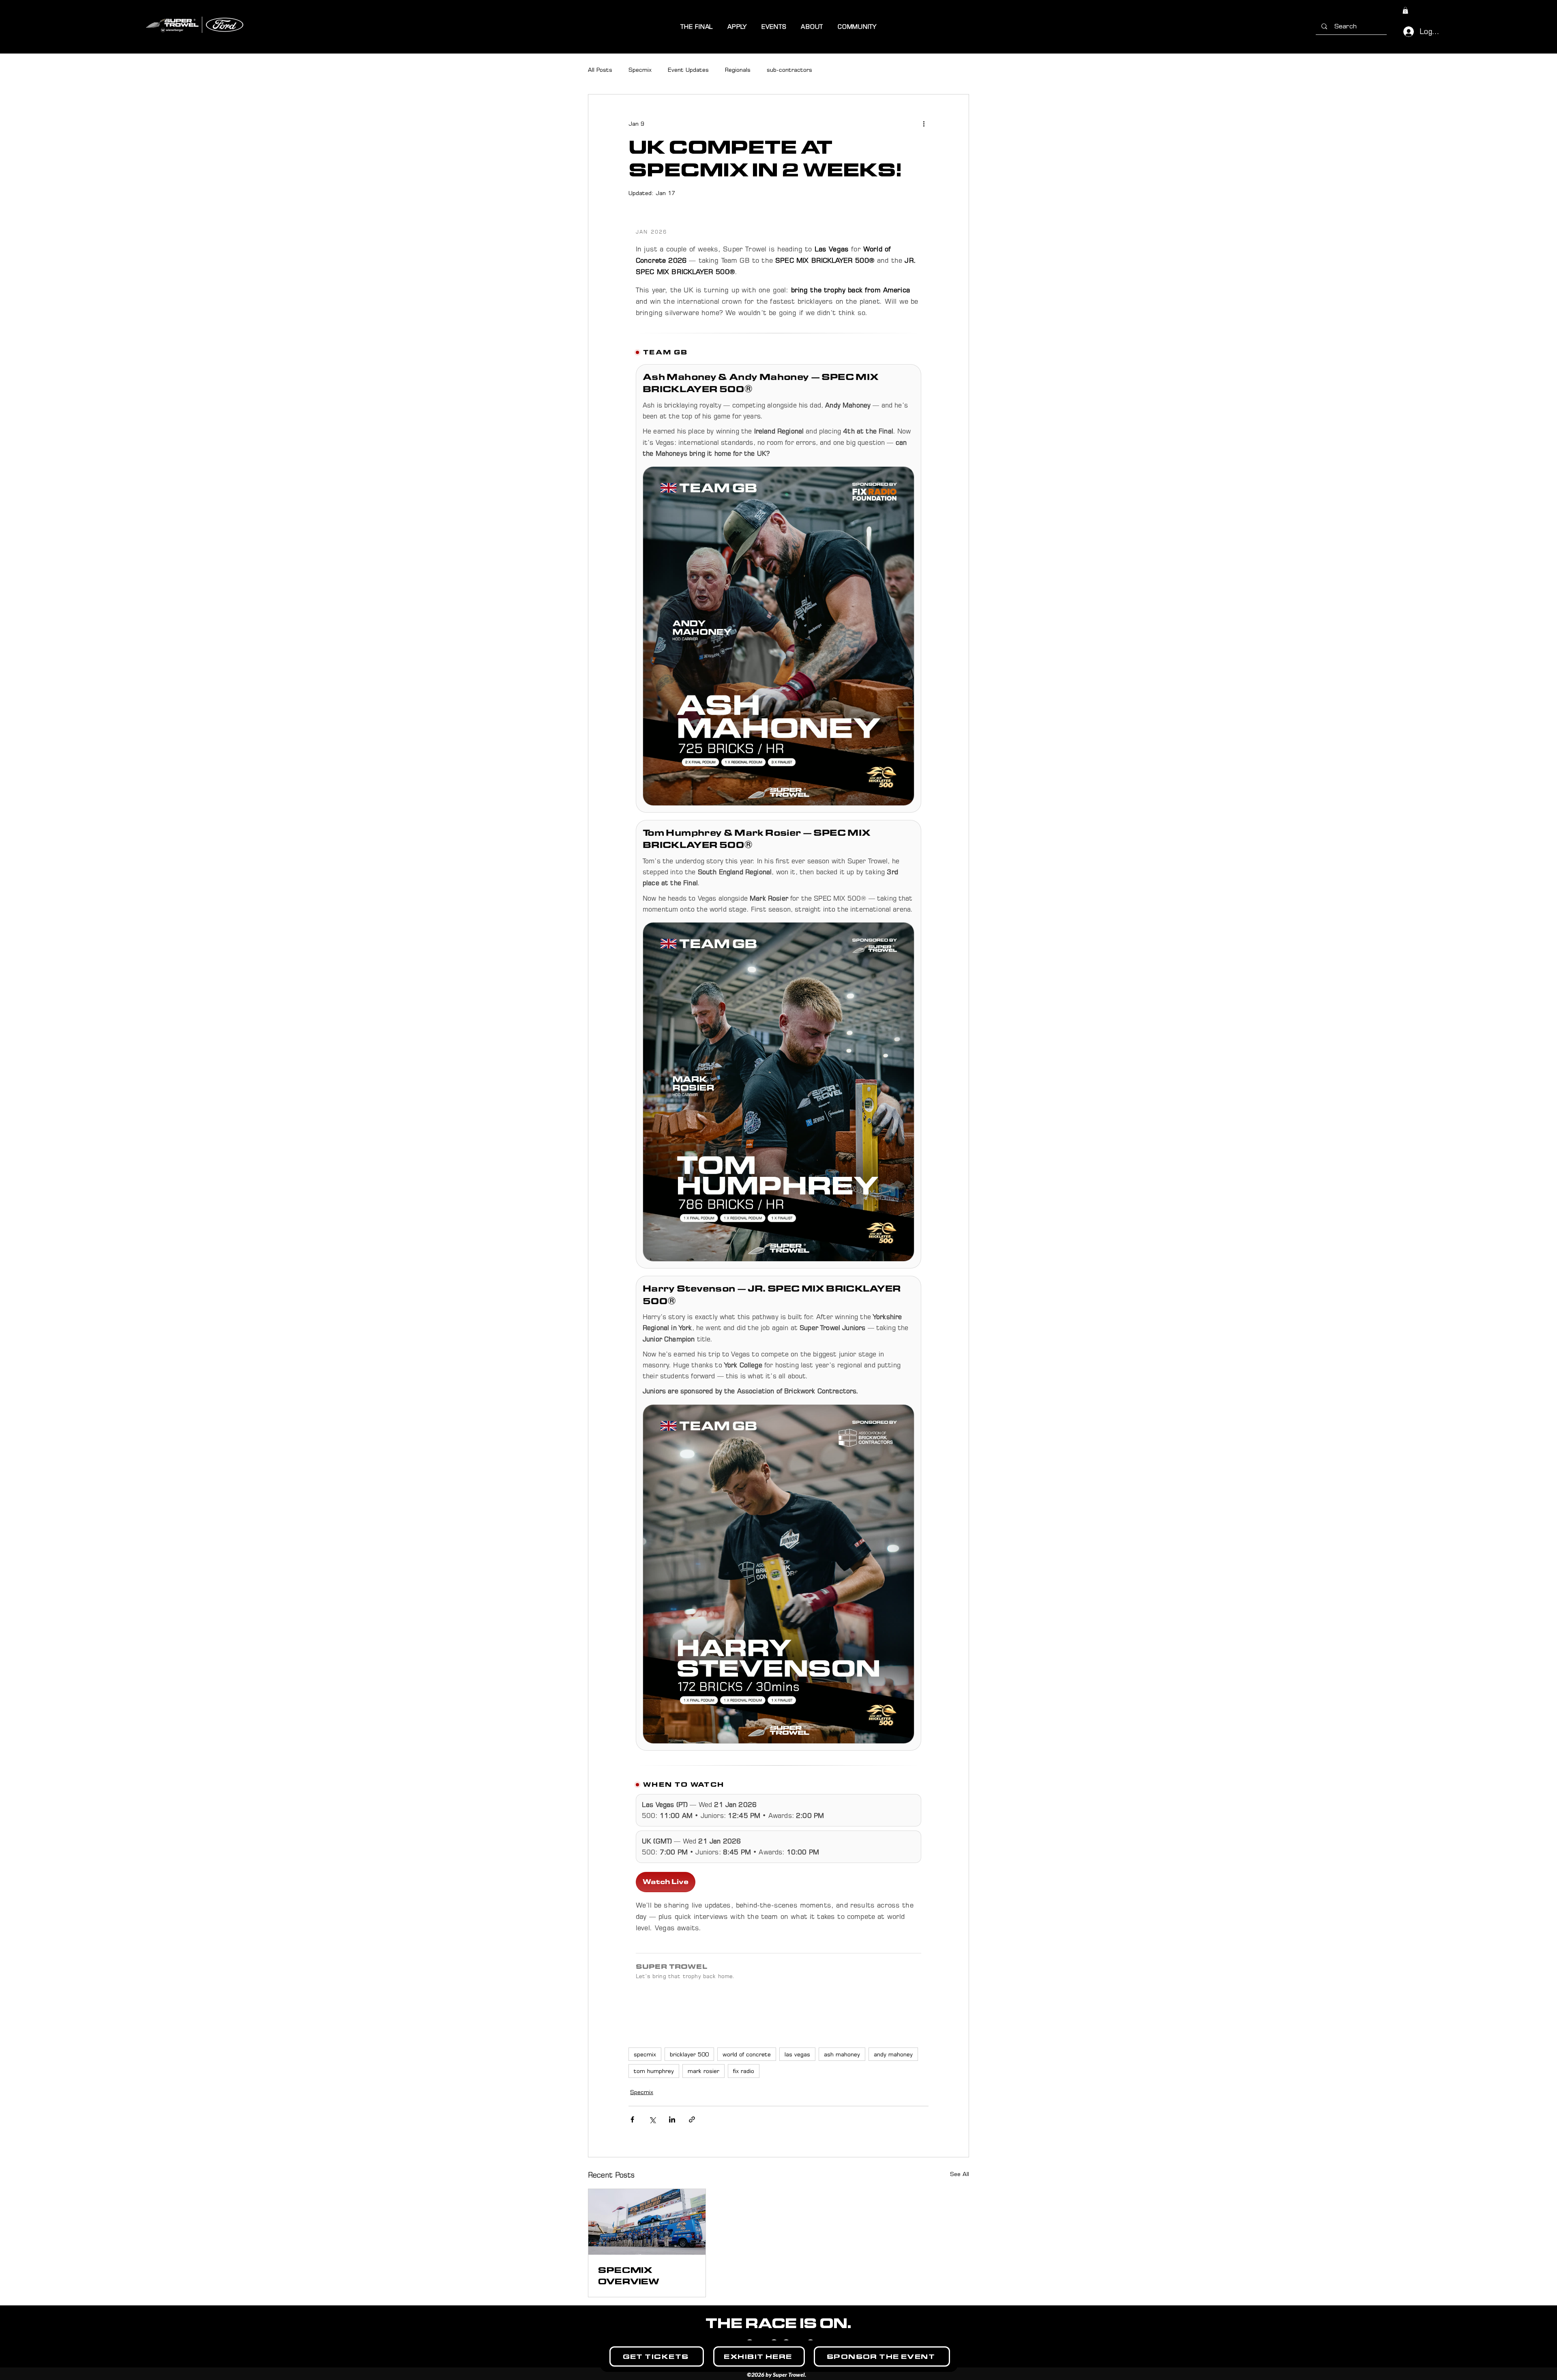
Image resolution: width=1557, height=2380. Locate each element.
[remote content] (778, 1111)
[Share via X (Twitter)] (652, 2119)
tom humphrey (654, 2071)
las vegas (797, 2054)
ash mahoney (842, 2054)
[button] (697, 27)
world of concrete (747, 2054)
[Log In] (1405, 32)
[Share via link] (692, 2119)
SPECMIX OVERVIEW (629, 2276)
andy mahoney (893, 2054)
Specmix (640, 70)
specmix (645, 2054)
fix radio (744, 2071)
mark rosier (703, 2071)
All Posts (600, 70)
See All (960, 2174)
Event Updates (688, 70)
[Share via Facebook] (632, 2119)
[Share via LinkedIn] (672, 2119)
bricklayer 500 (689, 2054)
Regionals (738, 70)
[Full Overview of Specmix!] (647, 2222)
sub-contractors (789, 70)
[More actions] (924, 124)
